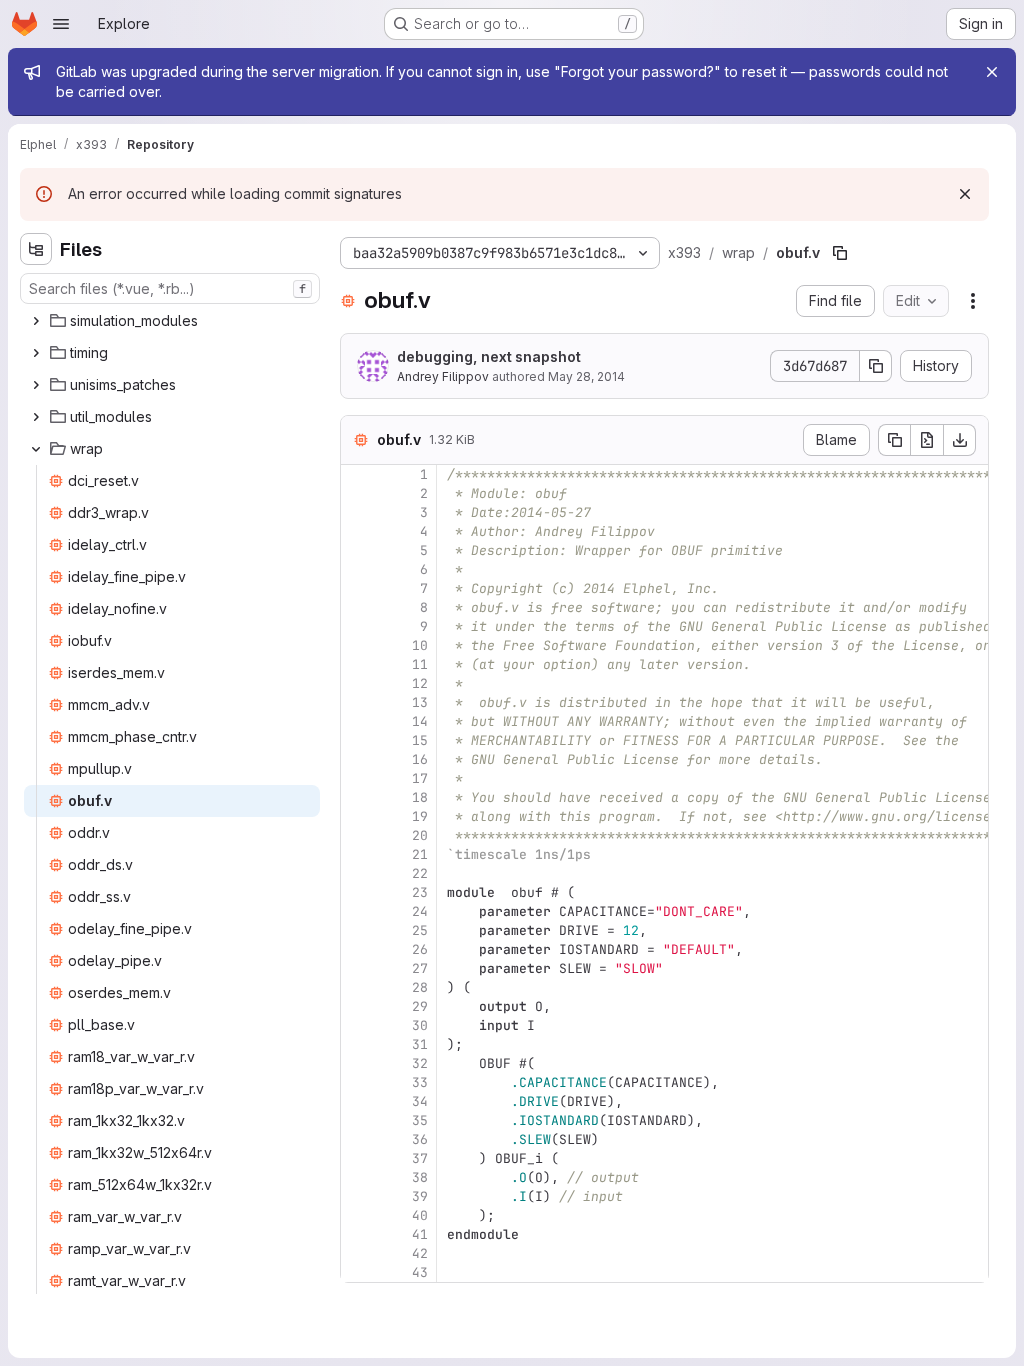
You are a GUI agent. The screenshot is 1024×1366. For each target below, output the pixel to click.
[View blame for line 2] (358, 493)
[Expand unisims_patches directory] (36, 385)
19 (420, 816)
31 (420, 1044)
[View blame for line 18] (358, 797)
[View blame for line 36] (358, 1139)
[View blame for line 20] (358, 835)
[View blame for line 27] (358, 968)
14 (420, 721)
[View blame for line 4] (358, 531)
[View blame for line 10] (358, 645)
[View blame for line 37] (358, 1158)
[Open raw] (927, 440)
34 (420, 1101)
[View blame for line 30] (358, 1025)
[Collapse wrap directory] (36, 449)
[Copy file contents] (894, 440)
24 (420, 911)
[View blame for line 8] (358, 607)
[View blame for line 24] (358, 911)
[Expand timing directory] (36, 353)
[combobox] (170, 288)
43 (420, 1272)
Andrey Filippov (443, 376)
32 (420, 1063)
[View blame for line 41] (358, 1234)
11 (420, 664)
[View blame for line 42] (358, 1253)
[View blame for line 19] (358, 816)
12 (420, 683)
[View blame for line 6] (358, 569)
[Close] (992, 72)
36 (420, 1139)
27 (420, 968)
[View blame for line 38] (358, 1177)
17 (420, 778)
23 (420, 892)
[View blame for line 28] (358, 987)
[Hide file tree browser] (36, 249)
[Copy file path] (840, 253)
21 (420, 854)
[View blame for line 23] (358, 892)
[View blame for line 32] (358, 1063)
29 (420, 1006)
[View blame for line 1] (358, 474)
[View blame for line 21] (358, 854)
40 (420, 1215)
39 (420, 1196)
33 (420, 1082)
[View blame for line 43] (358, 1272)
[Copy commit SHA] (876, 366)
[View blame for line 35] (358, 1120)
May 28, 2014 (586, 376)
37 (420, 1158)
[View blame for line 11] (358, 664)
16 (420, 759)
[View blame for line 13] (358, 702)
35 (420, 1120)
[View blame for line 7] (358, 588)
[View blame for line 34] (358, 1101)
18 (420, 797)
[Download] (960, 440)
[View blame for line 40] (358, 1215)
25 (420, 930)
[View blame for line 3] (358, 512)
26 (420, 949)
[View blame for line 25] (358, 930)
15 (420, 740)
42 (420, 1253)
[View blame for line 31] (358, 1044)
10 (420, 645)
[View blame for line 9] (358, 626)
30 (420, 1025)
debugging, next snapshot (489, 356)
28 (420, 987)
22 (420, 873)
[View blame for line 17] (358, 778)
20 (420, 835)
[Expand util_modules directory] (36, 417)
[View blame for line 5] (358, 550)
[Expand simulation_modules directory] (36, 321)
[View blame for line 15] (358, 740)
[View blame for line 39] (358, 1196)
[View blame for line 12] (358, 683)
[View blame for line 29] (358, 1006)
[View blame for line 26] (358, 949)
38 (420, 1177)
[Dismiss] (965, 194)
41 (420, 1234)
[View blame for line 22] (358, 873)
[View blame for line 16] (358, 759)
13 (420, 702)
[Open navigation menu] (61, 24)
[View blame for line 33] (358, 1082)
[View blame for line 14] (358, 721)
